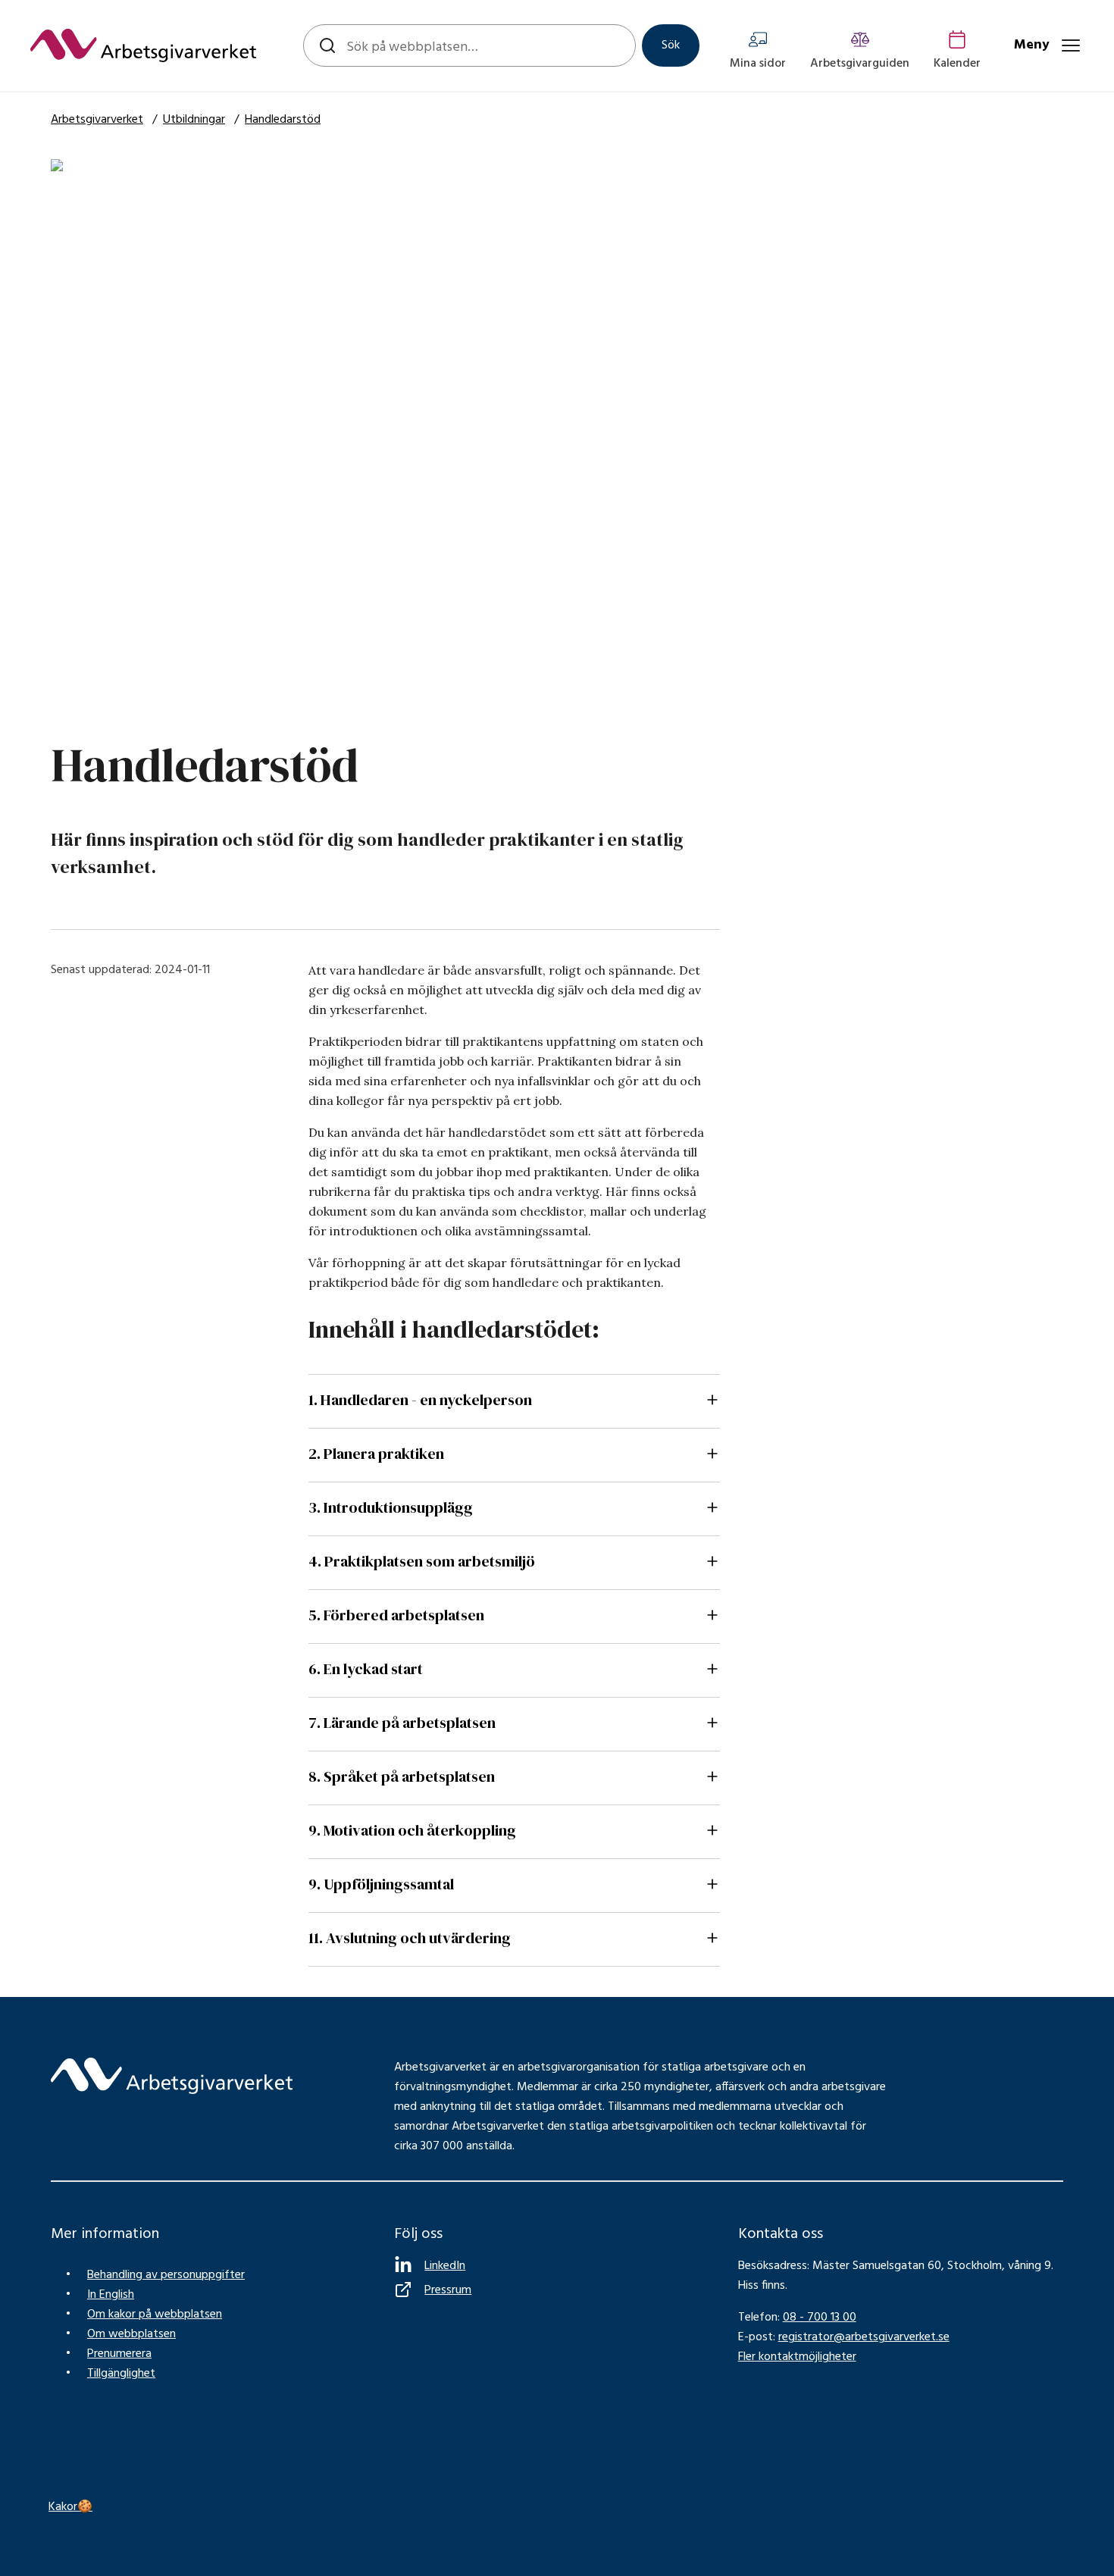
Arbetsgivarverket (97, 120)
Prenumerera (119, 2354)
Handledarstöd (283, 120)
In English (111, 2295)
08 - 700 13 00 (820, 2318)
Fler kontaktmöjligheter (797, 2357)
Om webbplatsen (131, 2334)
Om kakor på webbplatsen (155, 2315)
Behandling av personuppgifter (166, 2275)
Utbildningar (194, 120)
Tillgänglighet (121, 2374)
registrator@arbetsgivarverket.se (864, 2337)
